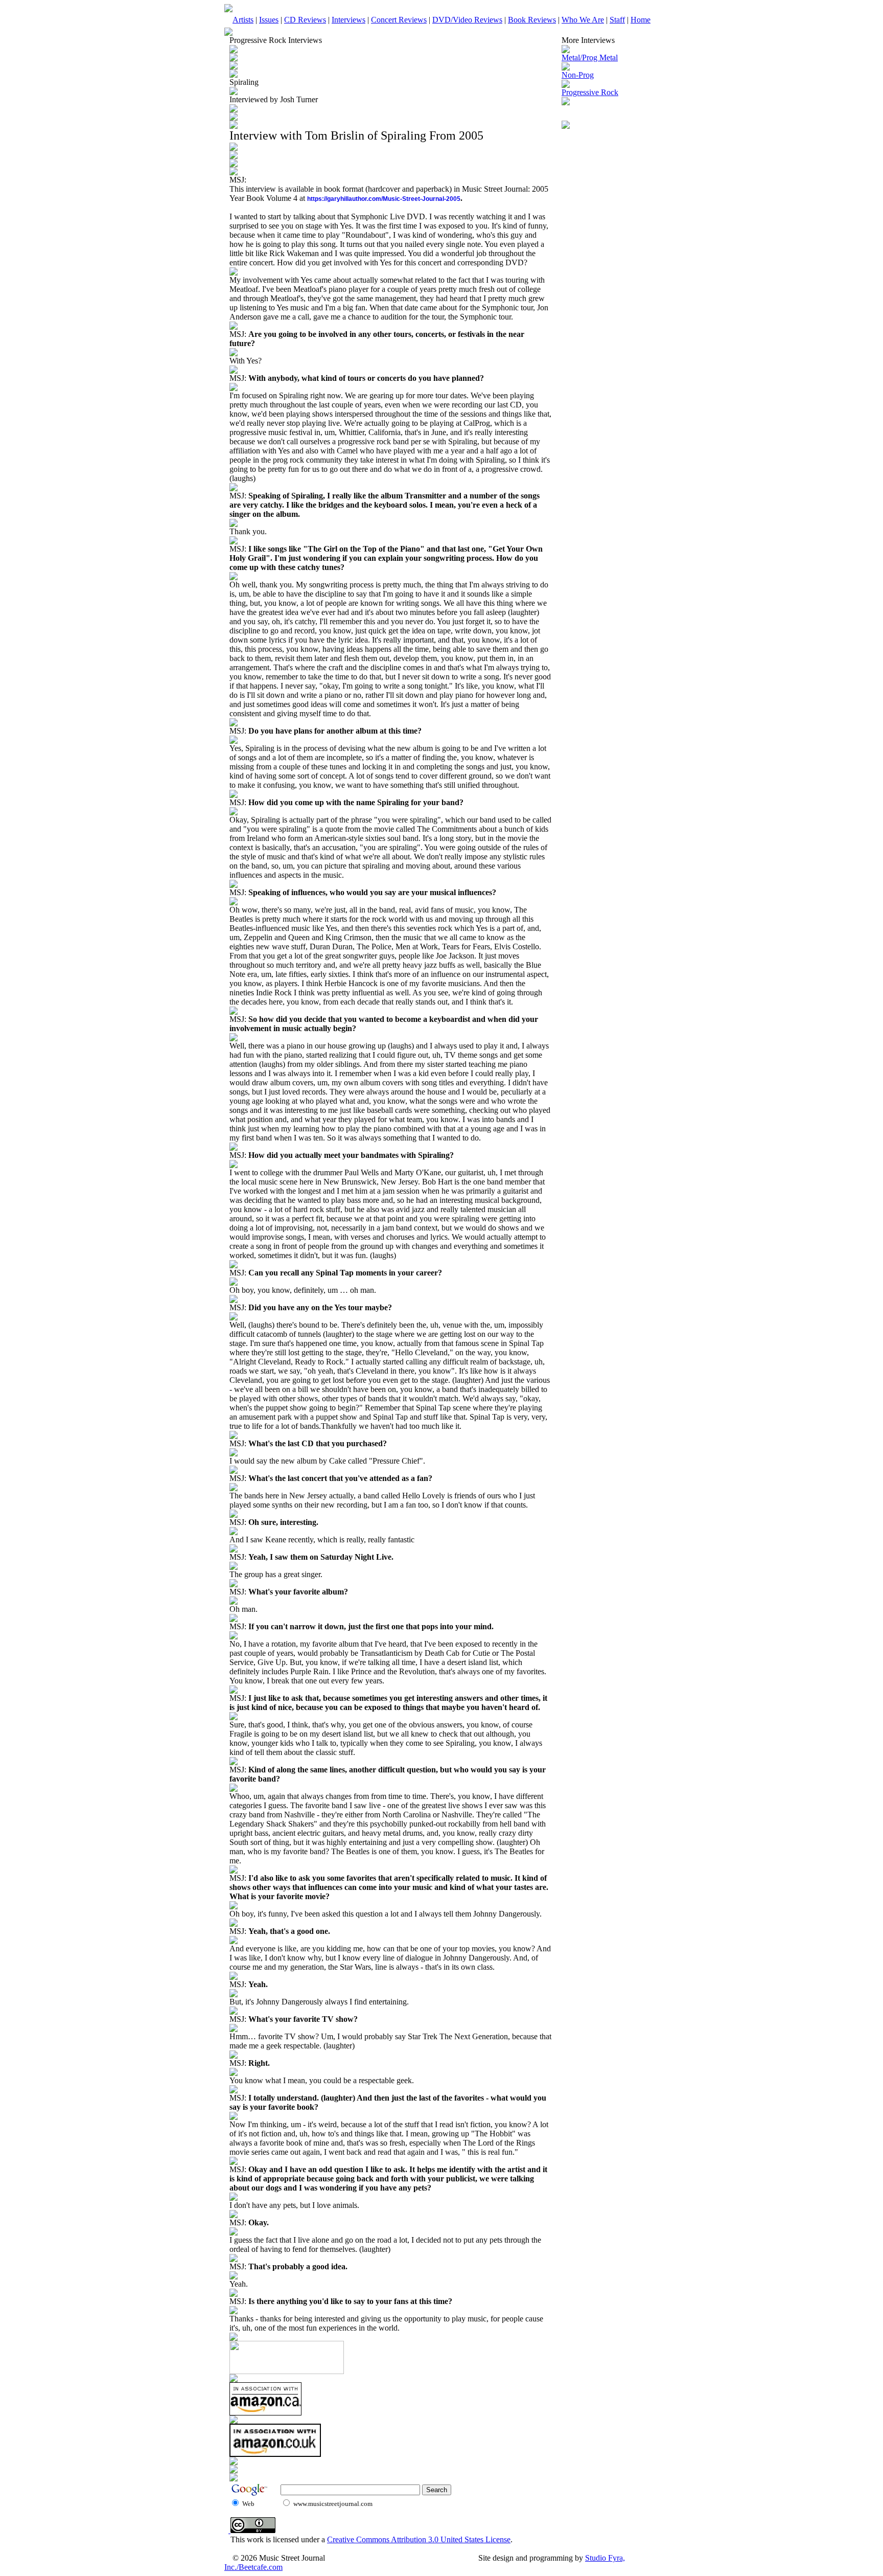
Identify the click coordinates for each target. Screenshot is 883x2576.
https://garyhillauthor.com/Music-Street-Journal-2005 (384, 199)
